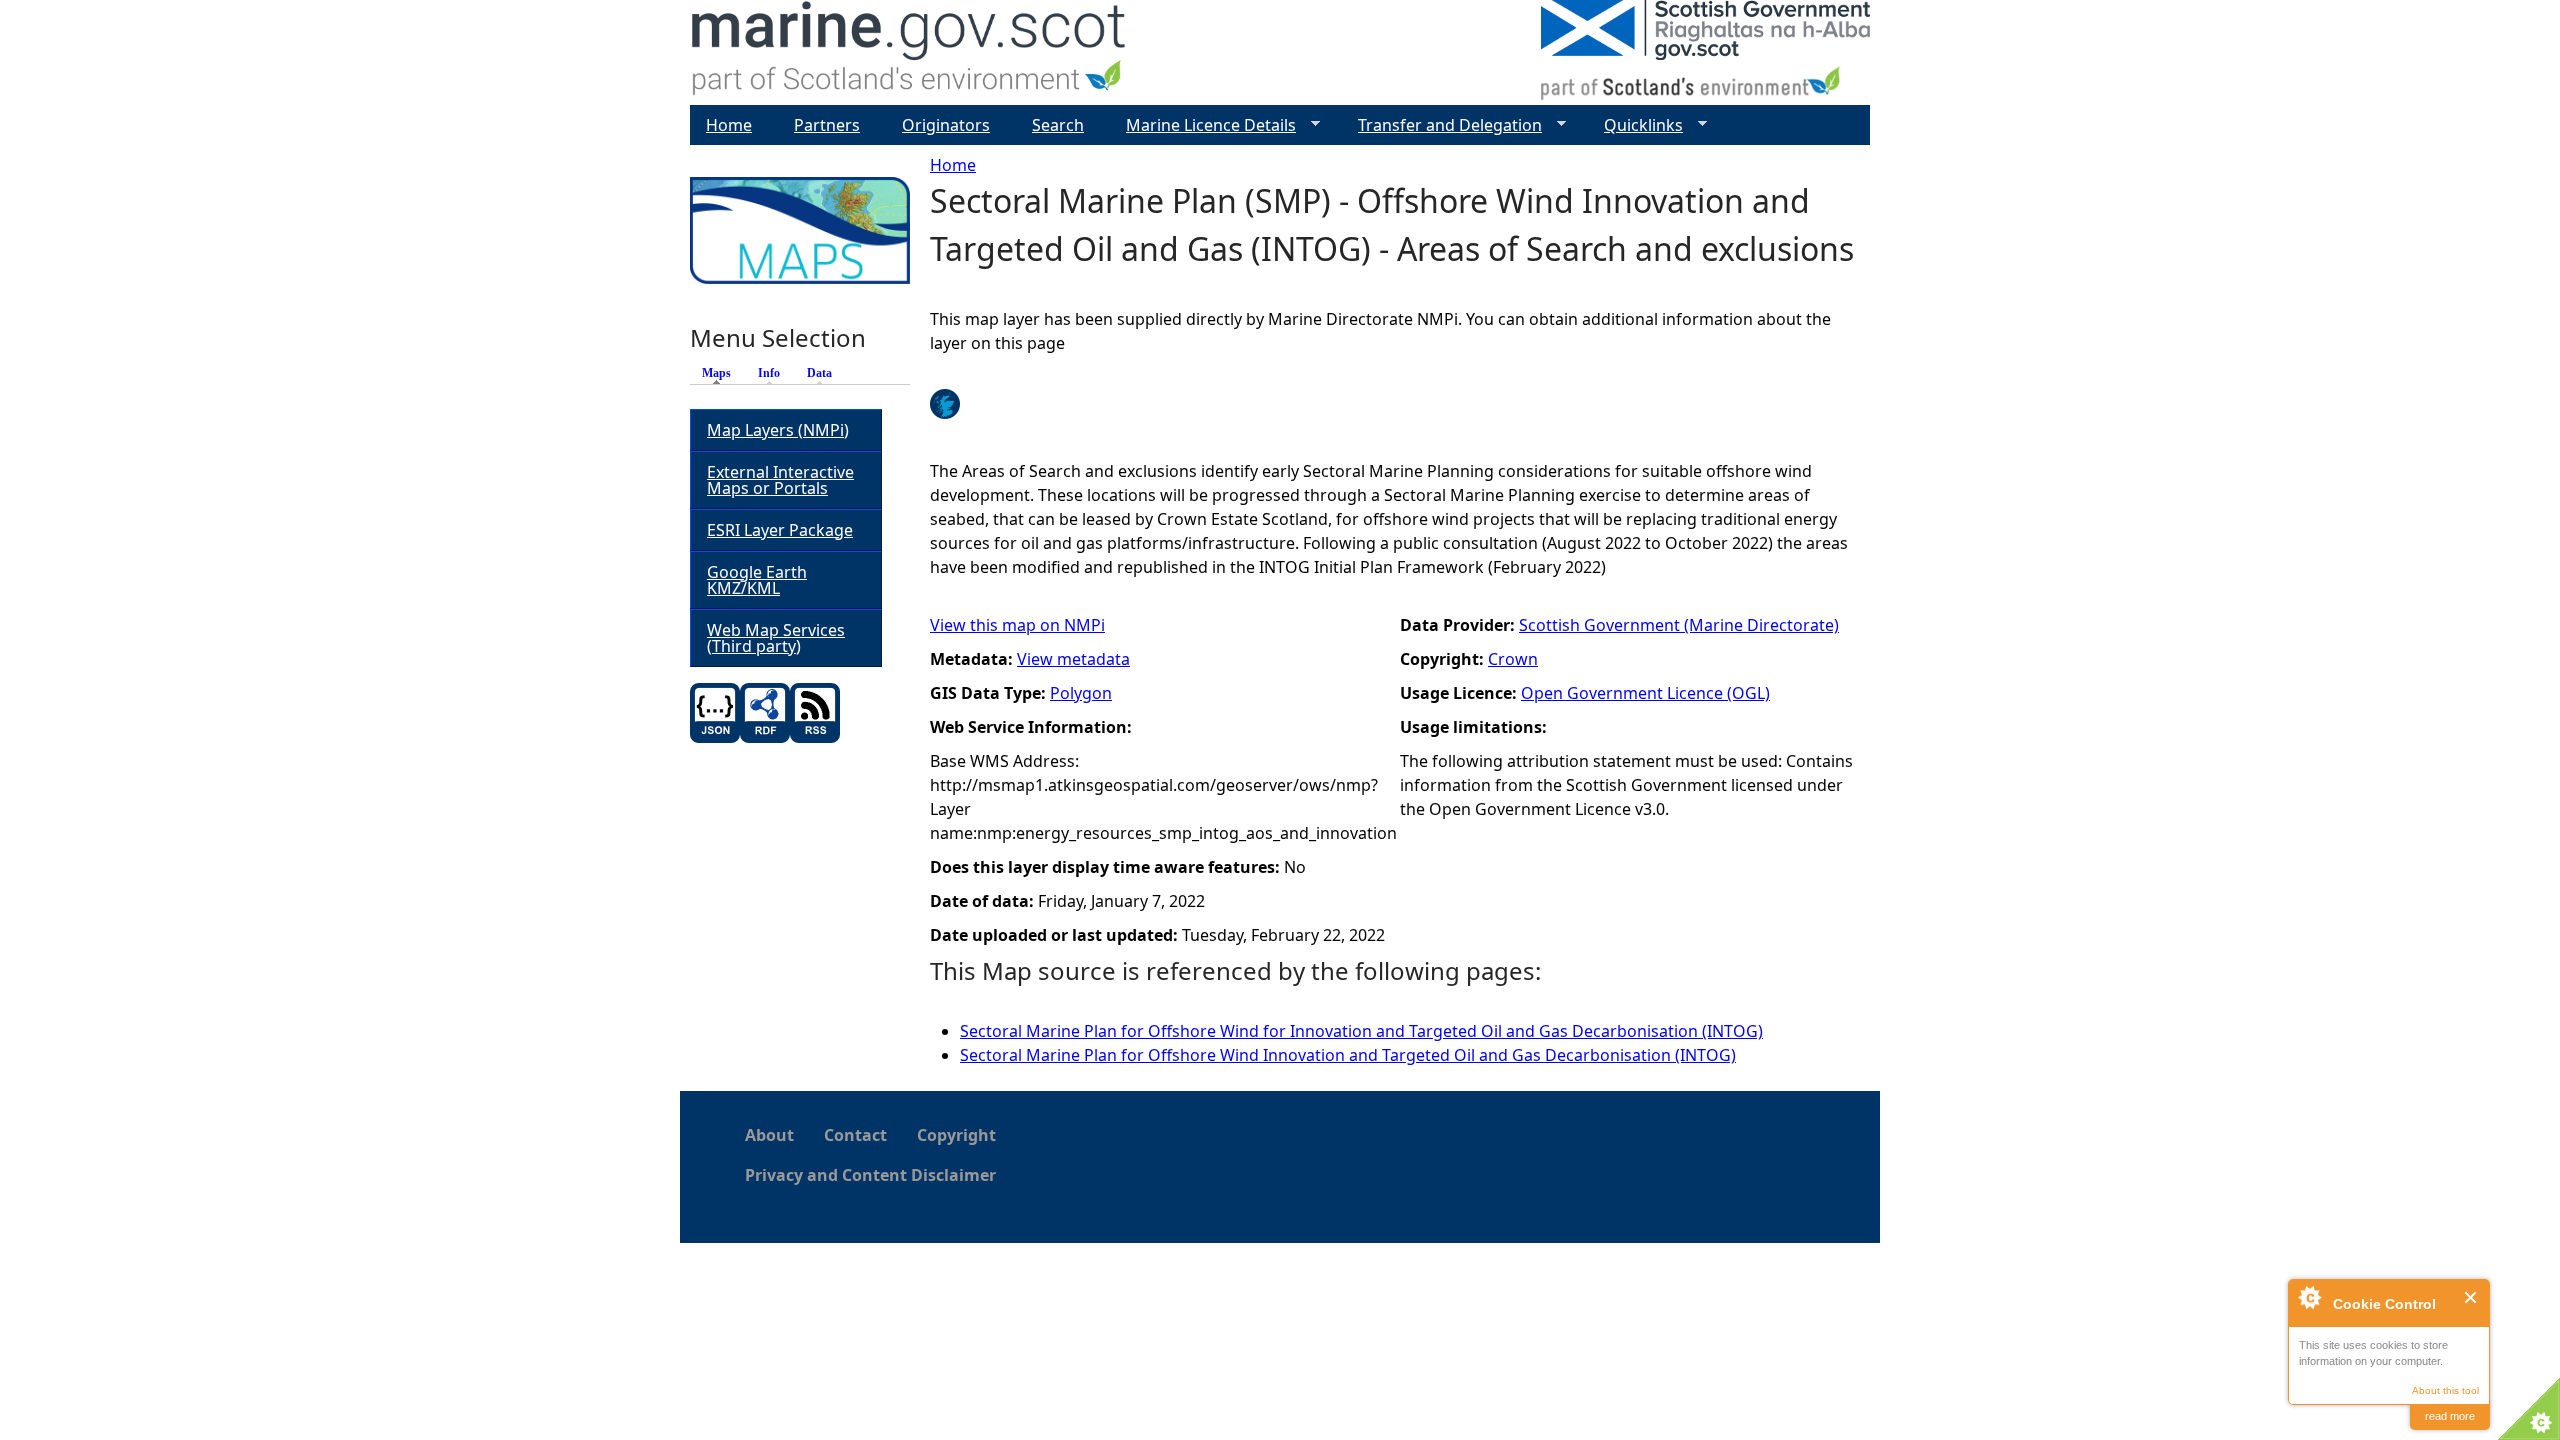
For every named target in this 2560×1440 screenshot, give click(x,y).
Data (819, 373)
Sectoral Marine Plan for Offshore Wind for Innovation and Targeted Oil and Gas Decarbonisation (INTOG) (1361, 1031)
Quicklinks (1635, 125)
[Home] (909, 52)
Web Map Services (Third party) (776, 638)
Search (1058, 125)
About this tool (2445, 1390)
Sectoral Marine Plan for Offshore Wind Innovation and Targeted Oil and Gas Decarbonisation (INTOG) (1348, 1055)
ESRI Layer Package (780, 530)
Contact (855, 1135)
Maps (721, 373)
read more (2450, 1416)
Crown (1513, 659)
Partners (827, 125)
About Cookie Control (2309, 1297)
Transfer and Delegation (1442, 125)
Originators (946, 125)
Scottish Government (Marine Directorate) (1679, 625)
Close (2471, 1297)
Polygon (1081, 693)
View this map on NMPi (1017, 625)
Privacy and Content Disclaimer (870, 1175)
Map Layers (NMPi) (778, 430)
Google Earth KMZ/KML (757, 580)
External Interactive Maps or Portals (780, 480)
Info (769, 373)
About (769, 1135)
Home (953, 165)
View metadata (1073, 659)
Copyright (956, 1135)
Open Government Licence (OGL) (1645, 693)
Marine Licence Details (1203, 125)
